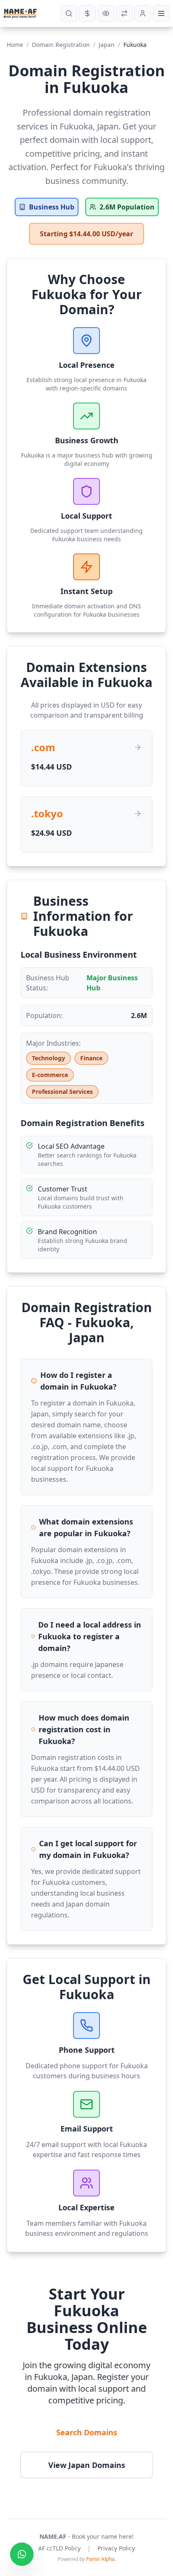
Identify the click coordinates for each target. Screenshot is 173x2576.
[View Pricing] (87, 13)
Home (15, 45)
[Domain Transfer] (124, 13)
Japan (107, 45)
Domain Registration (61, 45)
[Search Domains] (69, 13)
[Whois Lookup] (106, 13)
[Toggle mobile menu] (161, 13)
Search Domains (87, 2432)
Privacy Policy (116, 2548)
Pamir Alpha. (101, 2559)
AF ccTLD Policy (59, 2548)
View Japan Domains (87, 2465)
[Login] (143, 13)
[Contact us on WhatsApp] (22, 2554)
